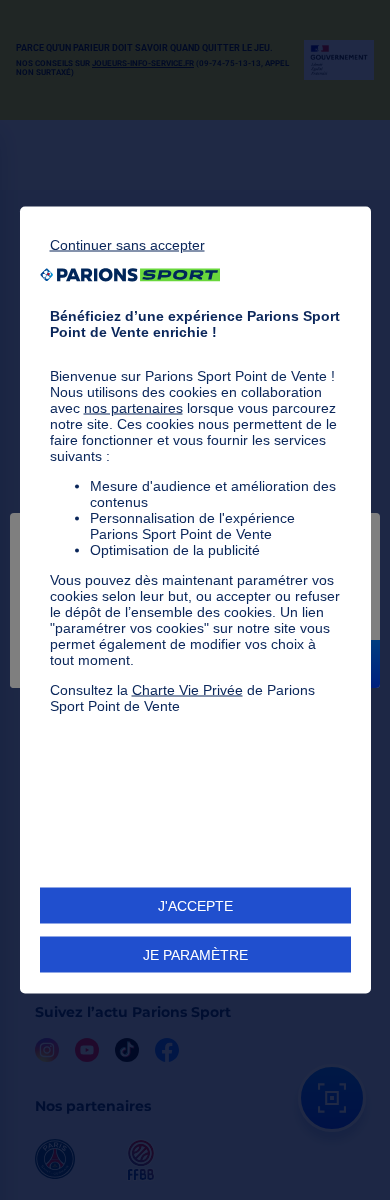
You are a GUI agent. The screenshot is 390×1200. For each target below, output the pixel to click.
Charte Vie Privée (187, 690)
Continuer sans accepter (127, 245)
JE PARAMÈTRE (195, 955)
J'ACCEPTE (195, 906)
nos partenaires (133, 408)
